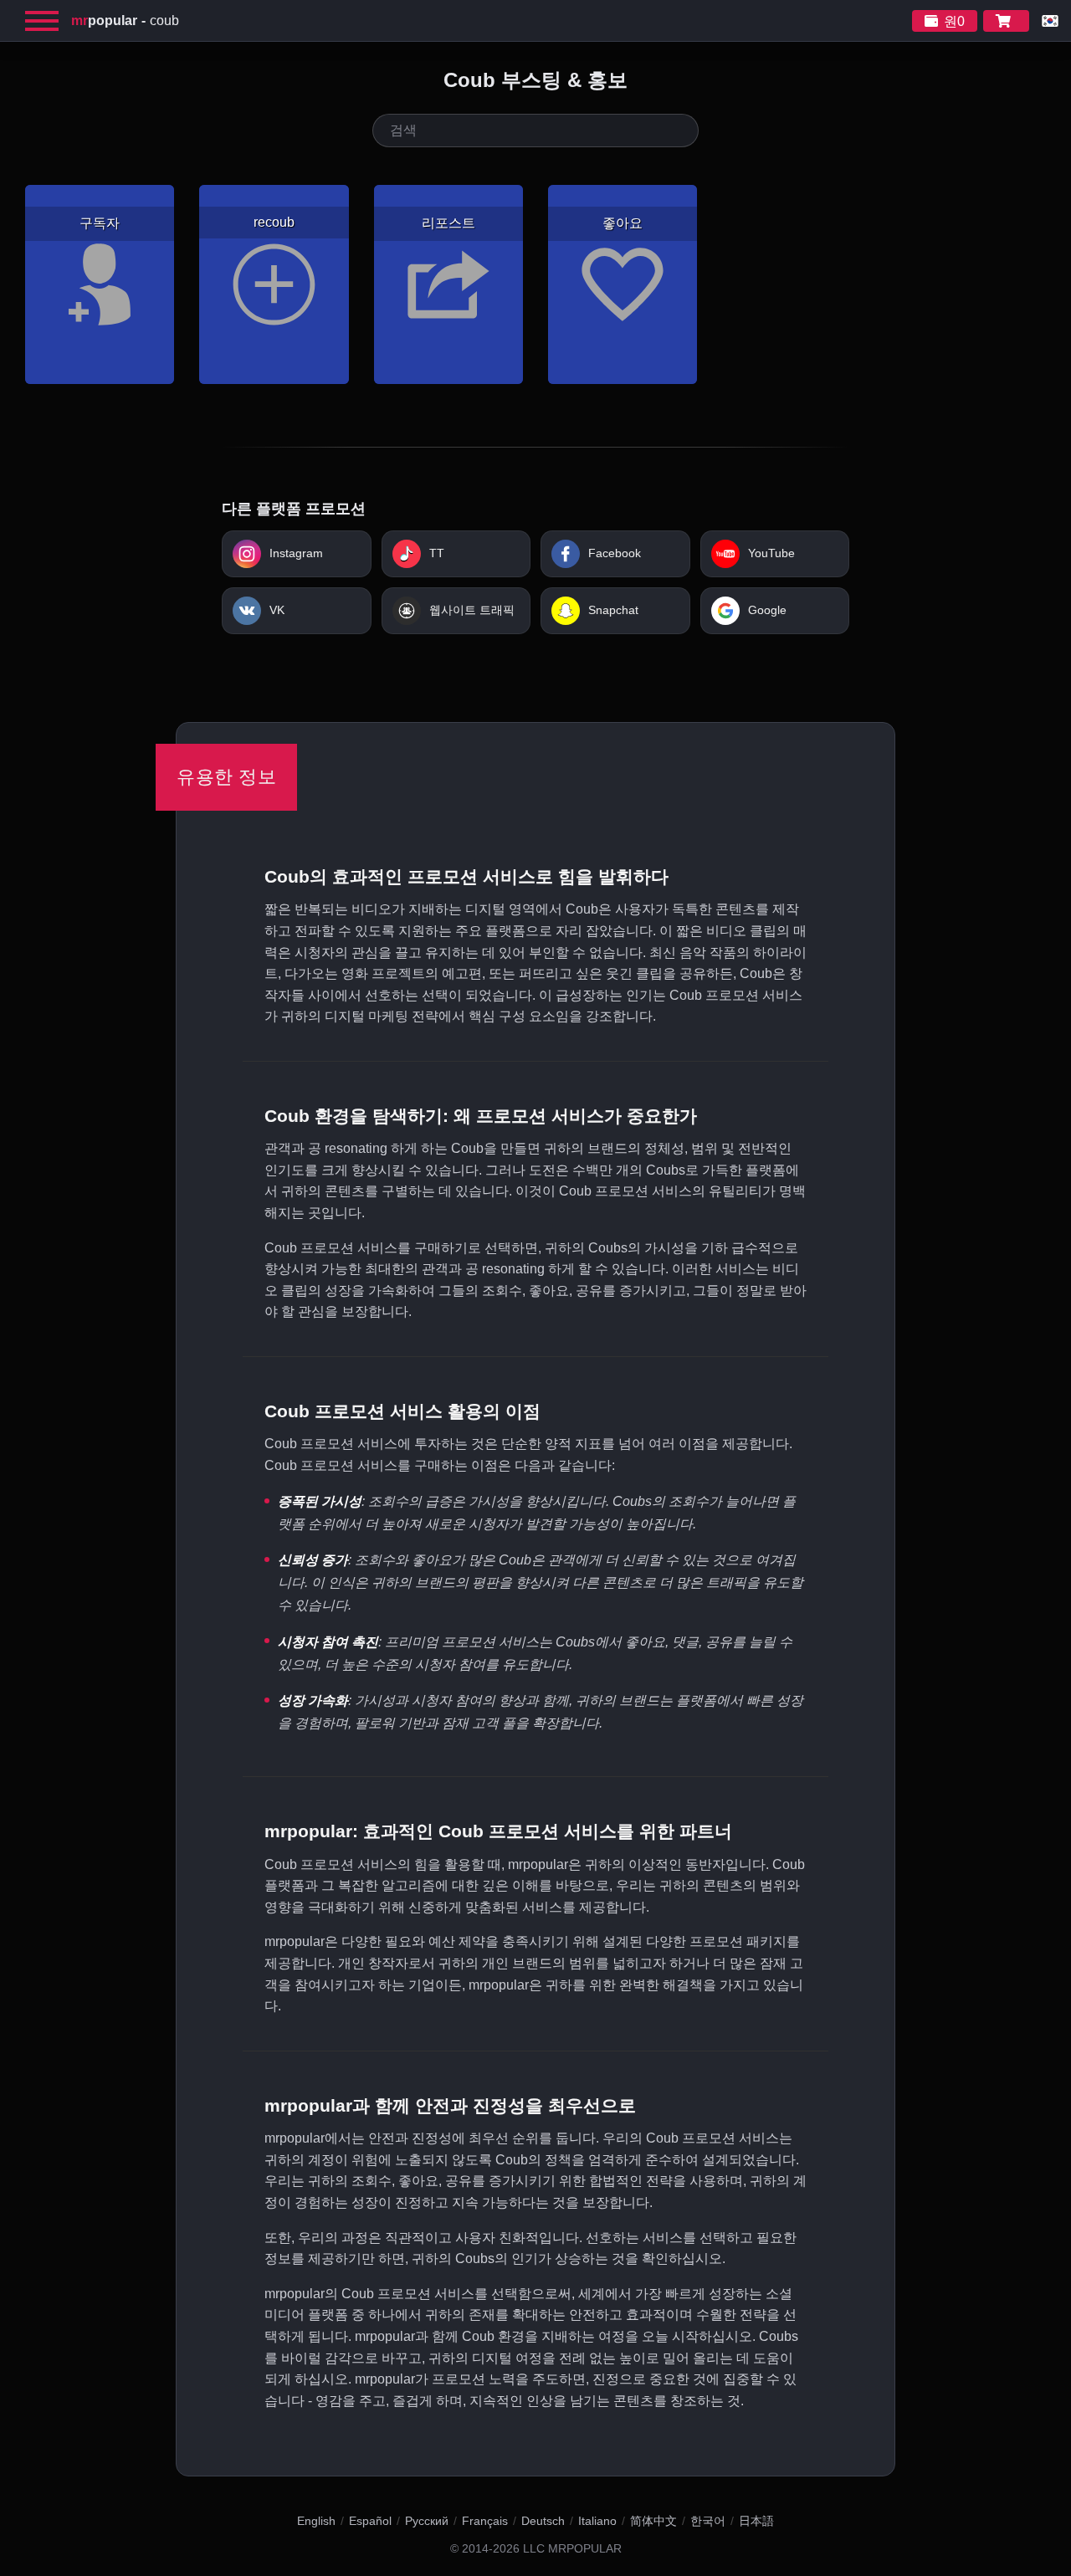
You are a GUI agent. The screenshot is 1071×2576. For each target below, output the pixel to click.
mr (104, 20)
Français (485, 2521)
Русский (427, 2521)
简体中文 (653, 2521)
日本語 (756, 2521)
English (316, 2521)
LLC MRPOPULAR (572, 2549)
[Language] (1050, 21)
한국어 (708, 2521)
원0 (954, 21)
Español (370, 2521)
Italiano (597, 2521)
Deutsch (543, 2521)
